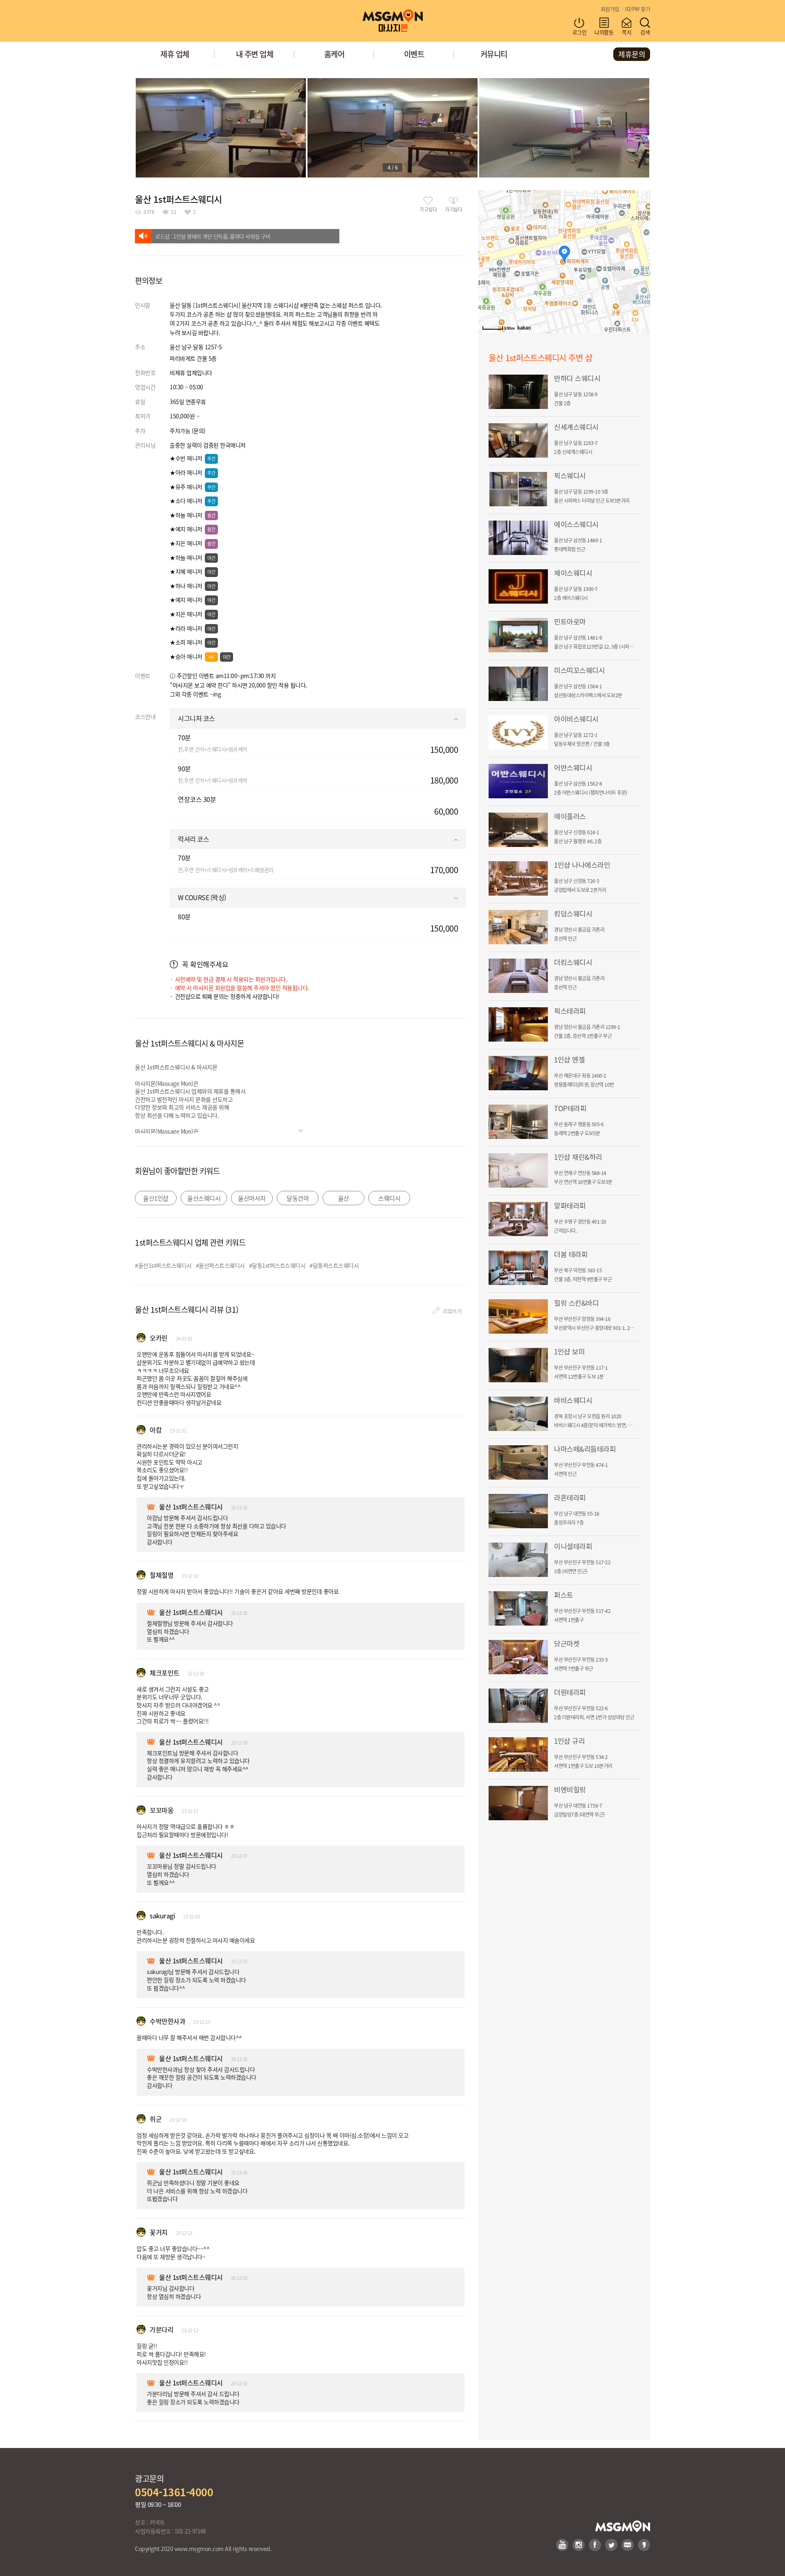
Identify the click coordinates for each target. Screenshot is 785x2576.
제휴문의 (632, 54)
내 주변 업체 (255, 54)
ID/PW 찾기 (638, 9)
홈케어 (334, 54)
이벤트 (414, 54)
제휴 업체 (175, 54)
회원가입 (610, 9)
